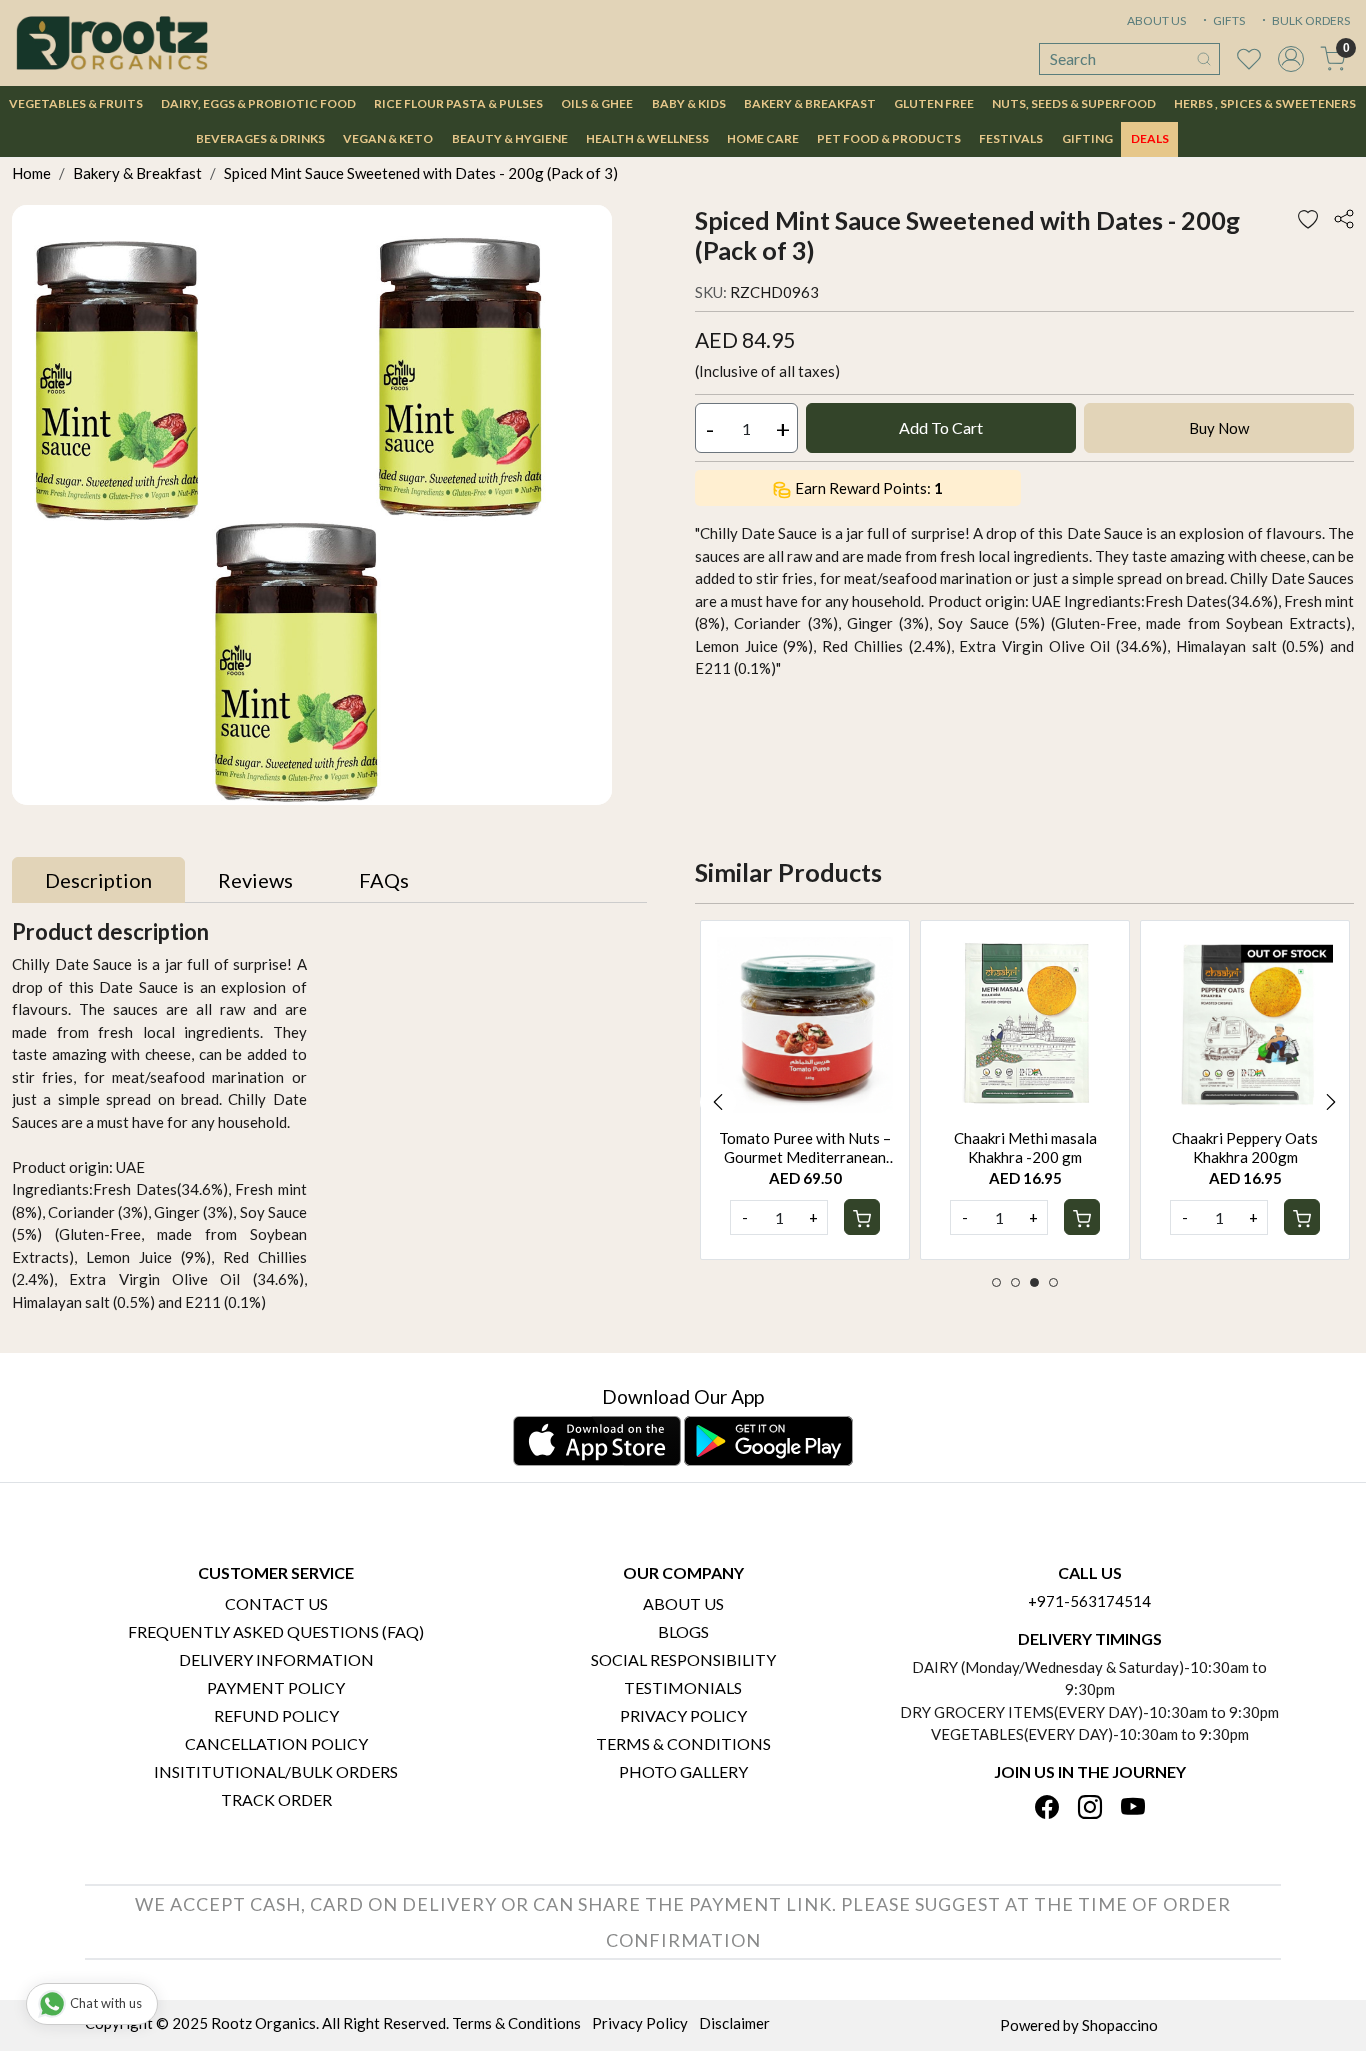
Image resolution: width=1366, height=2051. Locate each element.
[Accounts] (1291, 59)
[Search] (1204, 59)
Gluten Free (934, 103)
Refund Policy (276, 1715)
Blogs (683, 1631)
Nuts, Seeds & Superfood (1074, 103)
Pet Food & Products (889, 138)
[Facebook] (1047, 1808)
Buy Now (1219, 428)
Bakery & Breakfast (810, 103)
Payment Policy (276, 1687)
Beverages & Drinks (260, 138)
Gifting (1087, 138)
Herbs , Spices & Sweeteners (1265, 103)
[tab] (98, 880)
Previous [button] (718, 1102)
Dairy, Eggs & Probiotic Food (258, 103)
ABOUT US (1156, 20)
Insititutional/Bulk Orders (276, 1771)
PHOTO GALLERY (683, 1771)
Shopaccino (1120, 2025)
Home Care (763, 138)
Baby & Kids (689, 103)
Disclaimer (734, 2023)
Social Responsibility (683, 1659)
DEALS (1150, 138)
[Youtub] (1133, 1808)
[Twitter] (1090, 1808)
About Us (683, 1603)
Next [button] (1331, 1102)
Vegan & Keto (388, 138)
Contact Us (276, 1603)
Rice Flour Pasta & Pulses (458, 103)
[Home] (112, 43)
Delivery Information (276, 1659)
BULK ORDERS (1310, 20)
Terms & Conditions (683, 1743)
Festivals (1011, 138)
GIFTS (1228, 20)
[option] (805, 1090)
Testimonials (683, 1687)
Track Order (276, 1799)
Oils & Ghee (597, 103)
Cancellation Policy (276, 1743)
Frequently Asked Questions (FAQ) (276, 1631)
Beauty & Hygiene (510, 138)
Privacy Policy (683, 1715)
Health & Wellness (647, 138)
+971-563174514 (1089, 1601)
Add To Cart (941, 427)
